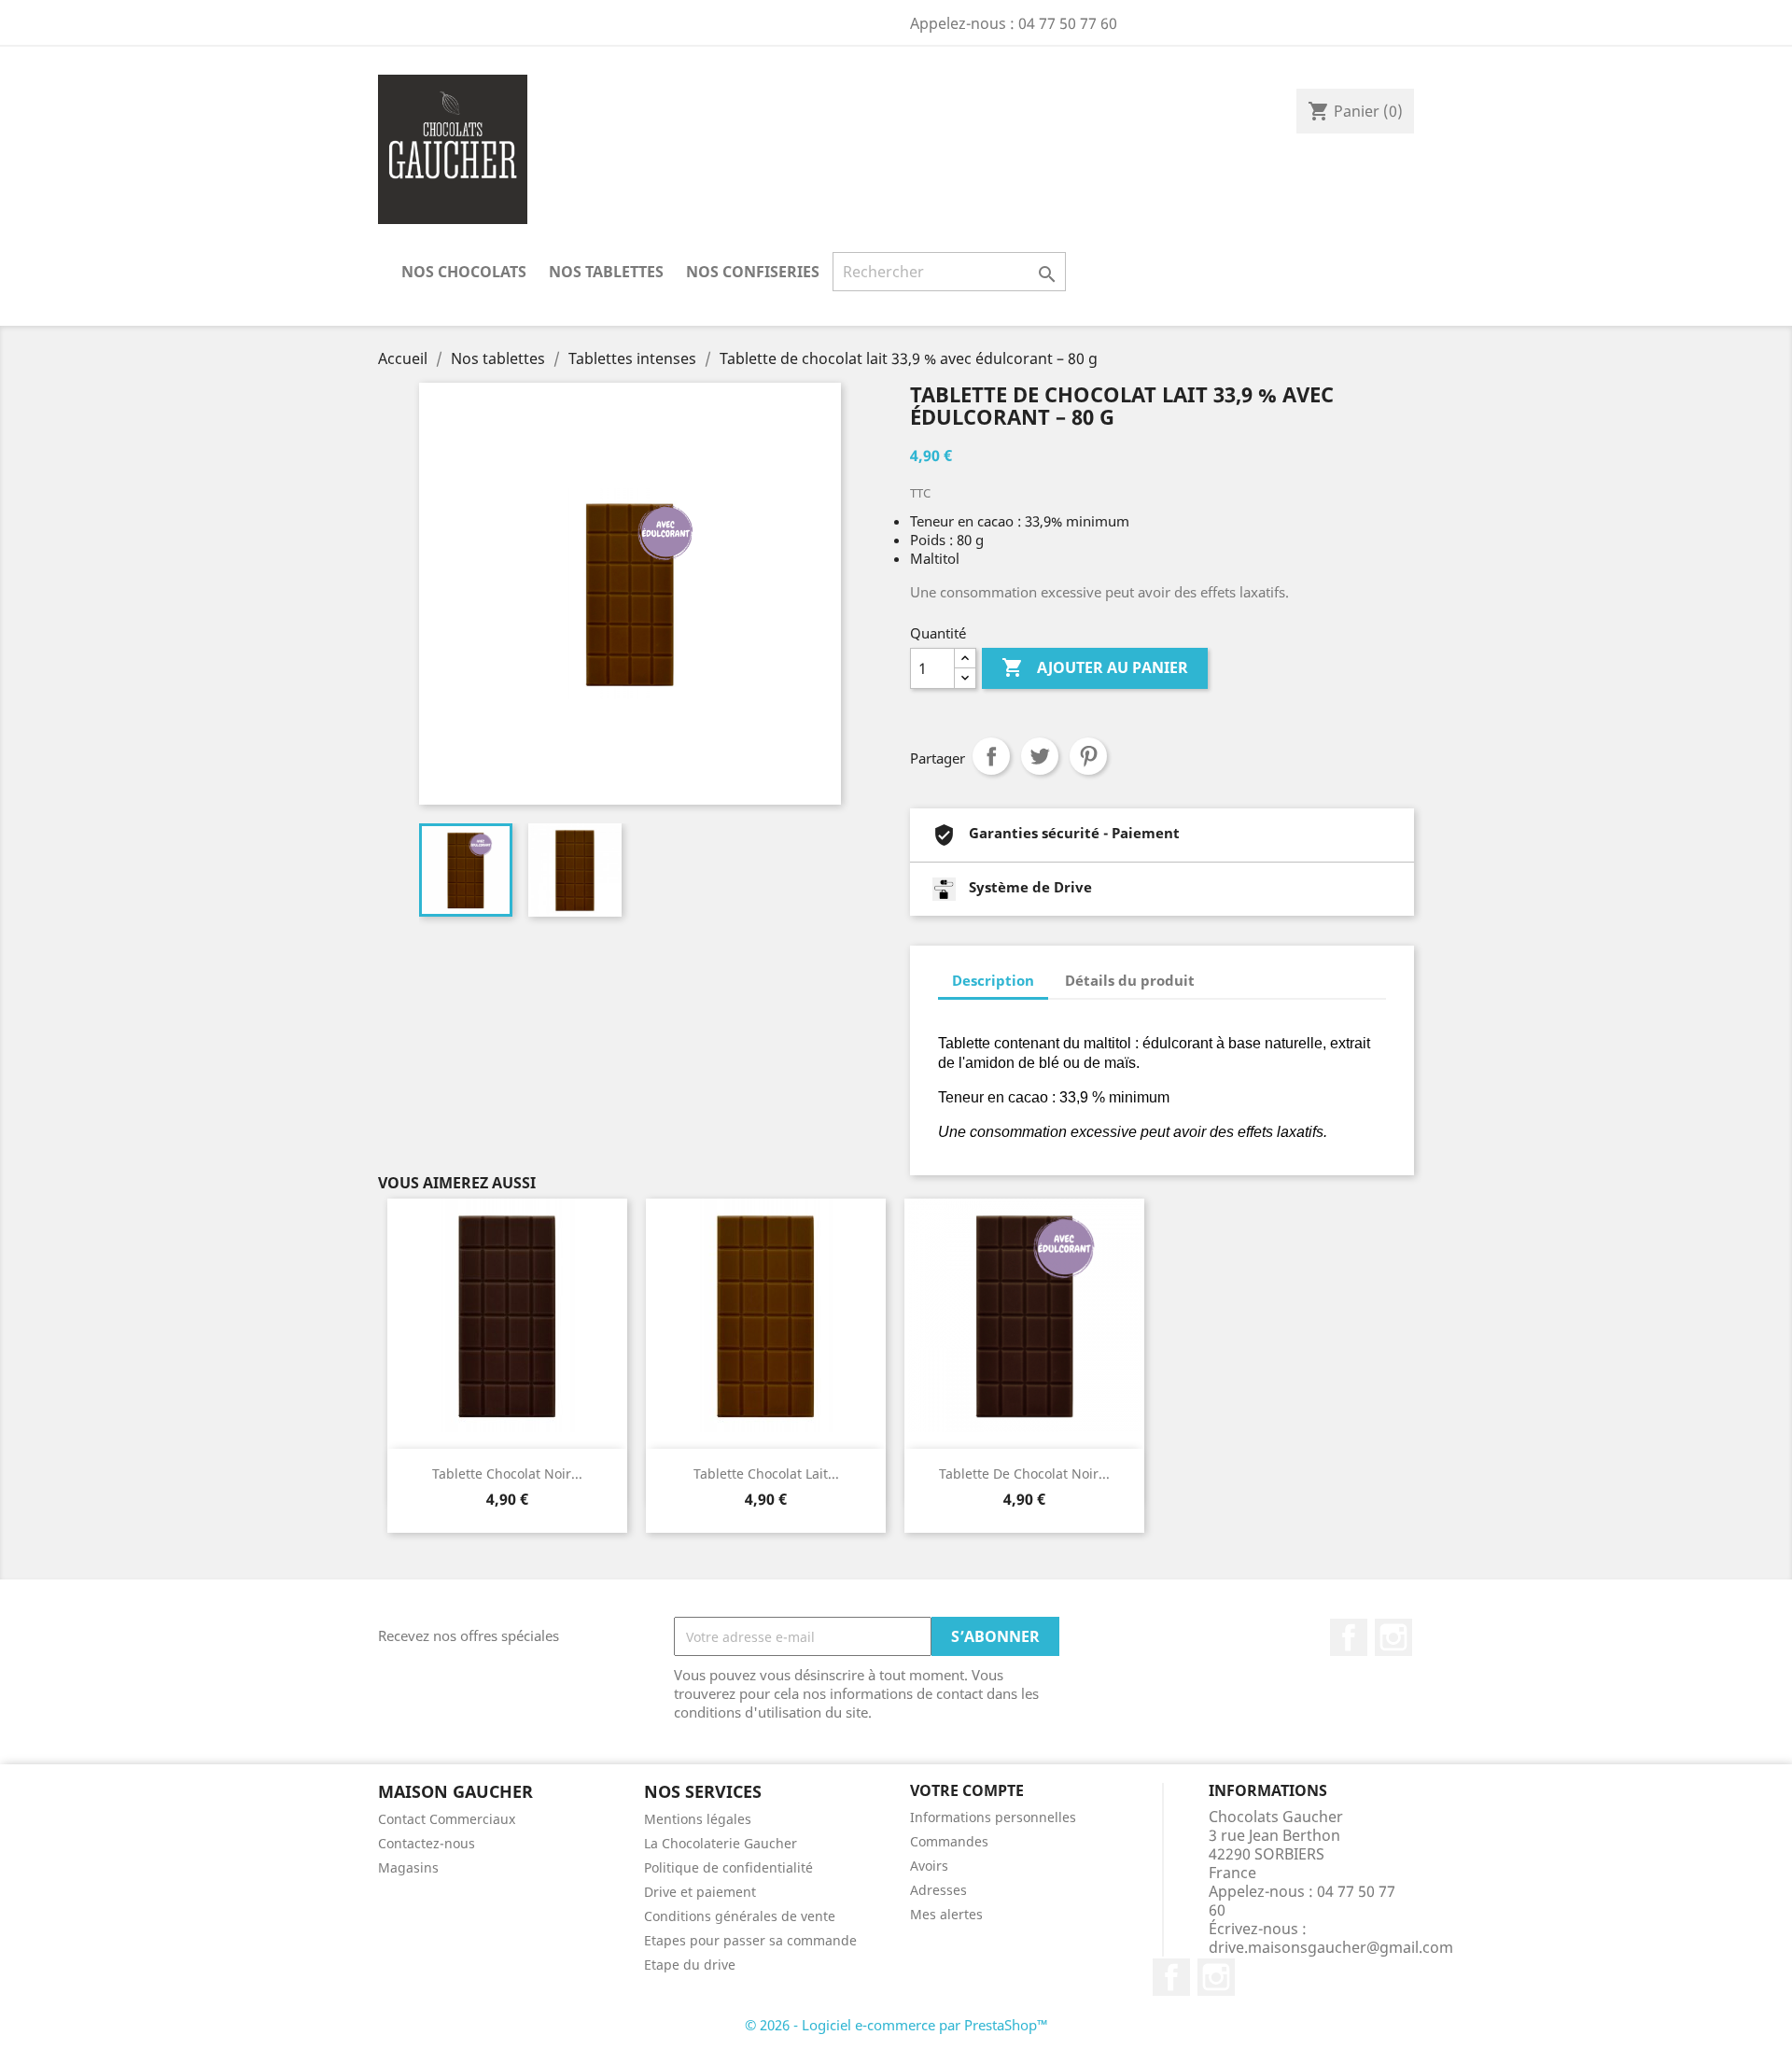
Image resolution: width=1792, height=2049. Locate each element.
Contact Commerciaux (447, 1819)
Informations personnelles (993, 1817)
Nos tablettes (606, 272)
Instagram (1393, 1637)
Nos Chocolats (464, 272)
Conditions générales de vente (740, 1916)
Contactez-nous (427, 1843)
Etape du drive (690, 1965)
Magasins (408, 1867)
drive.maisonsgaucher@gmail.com (1331, 1947)
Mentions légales (698, 1819)
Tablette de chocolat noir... (1024, 1474)
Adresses (938, 1890)
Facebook (1349, 1637)
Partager (991, 756)
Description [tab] (993, 980)
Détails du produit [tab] (1130, 980)
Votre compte (967, 1790)
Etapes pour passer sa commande (750, 1940)
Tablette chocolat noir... (507, 1474)
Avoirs (929, 1866)
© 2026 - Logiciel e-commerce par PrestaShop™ (896, 2025)
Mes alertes (946, 1914)
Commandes (949, 1841)
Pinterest (1088, 756)
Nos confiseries (753, 272)
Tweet (1040, 756)
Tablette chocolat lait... (766, 1474)
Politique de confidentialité (728, 1867)
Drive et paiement (700, 1892)
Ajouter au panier (1095, 667)
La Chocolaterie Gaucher (721, 1843)
